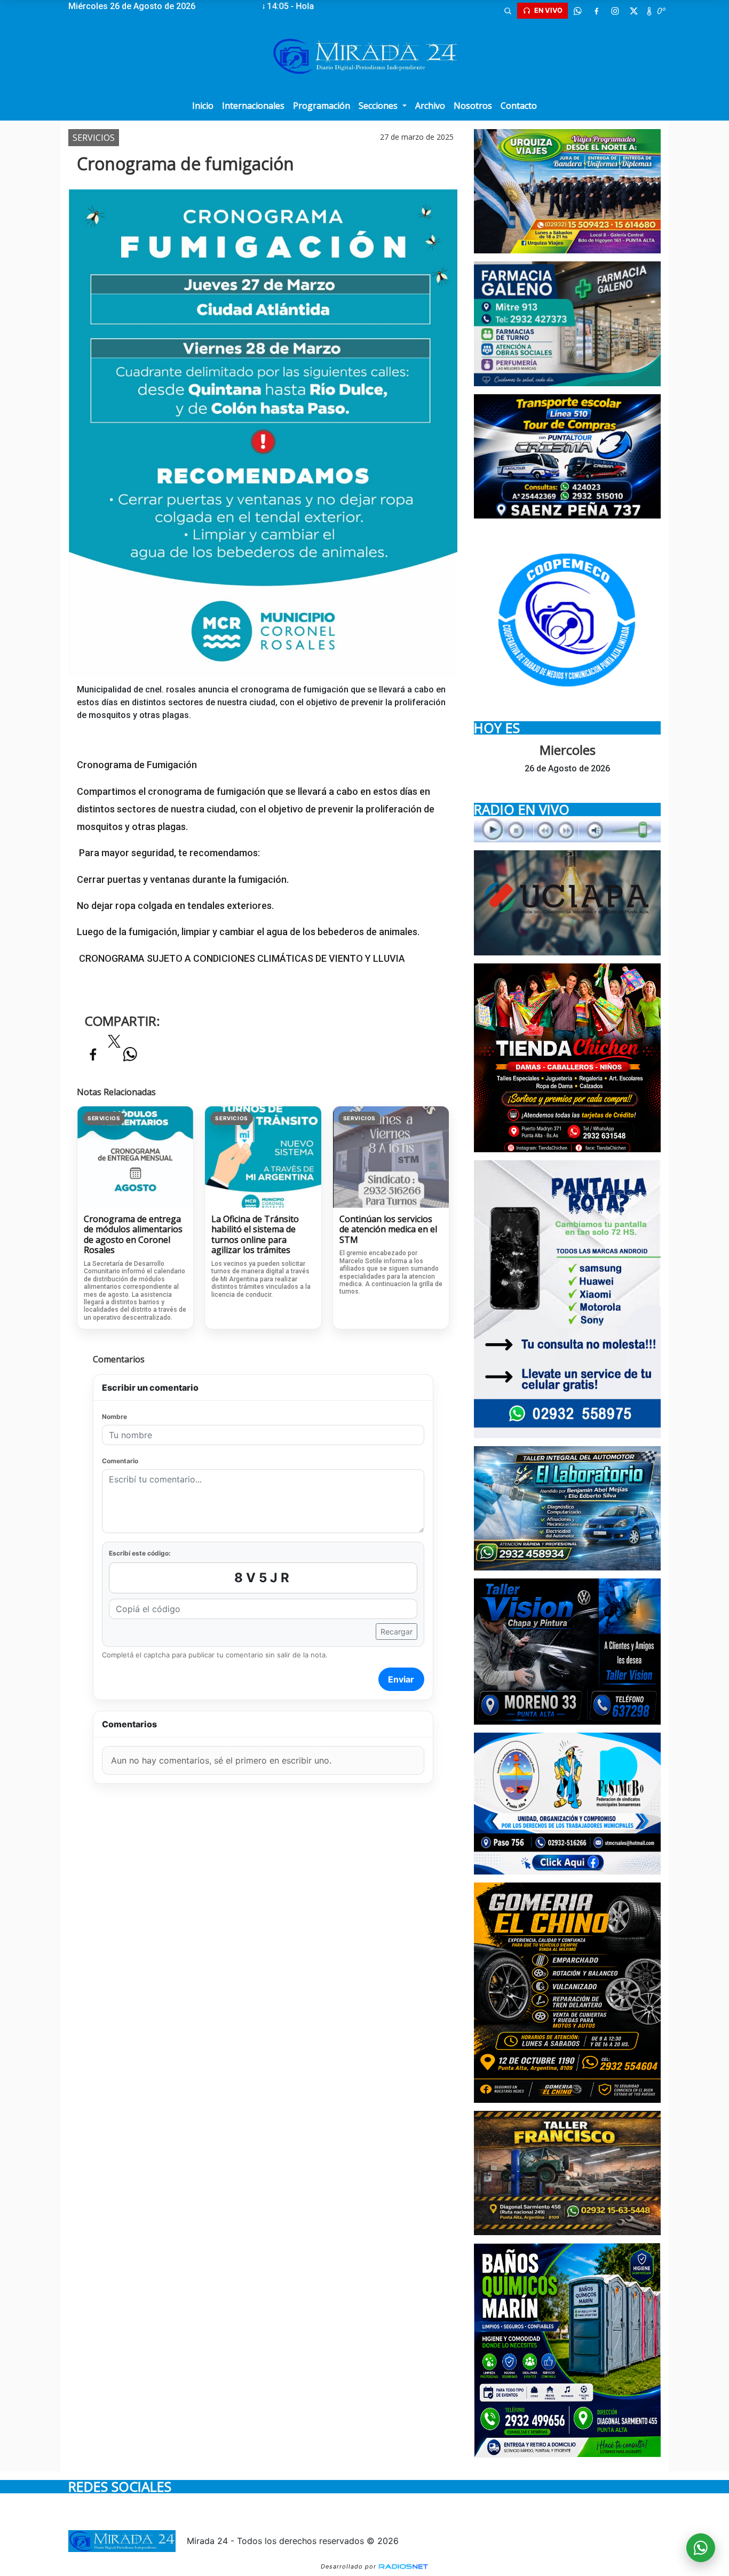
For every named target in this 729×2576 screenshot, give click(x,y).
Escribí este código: (140, 1553)
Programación (322, 106)
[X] (633, 11)
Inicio (203, 106)
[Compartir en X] (114, 1044)
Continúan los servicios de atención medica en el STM (388, 1230)
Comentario (120, 1461)
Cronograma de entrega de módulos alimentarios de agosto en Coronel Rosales (133, 1235)
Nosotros (473, 106)
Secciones (379, 106)
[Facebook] (596, 11)
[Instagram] (615, 11)
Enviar (401, 1679)
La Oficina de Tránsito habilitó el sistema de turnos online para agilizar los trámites (255, 1235)
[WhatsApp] (577, 11)
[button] (508, 11)
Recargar (397, 1632)
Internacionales (253, 106)
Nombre (114, 1417)
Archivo (430, 106)
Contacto (519, 106)
